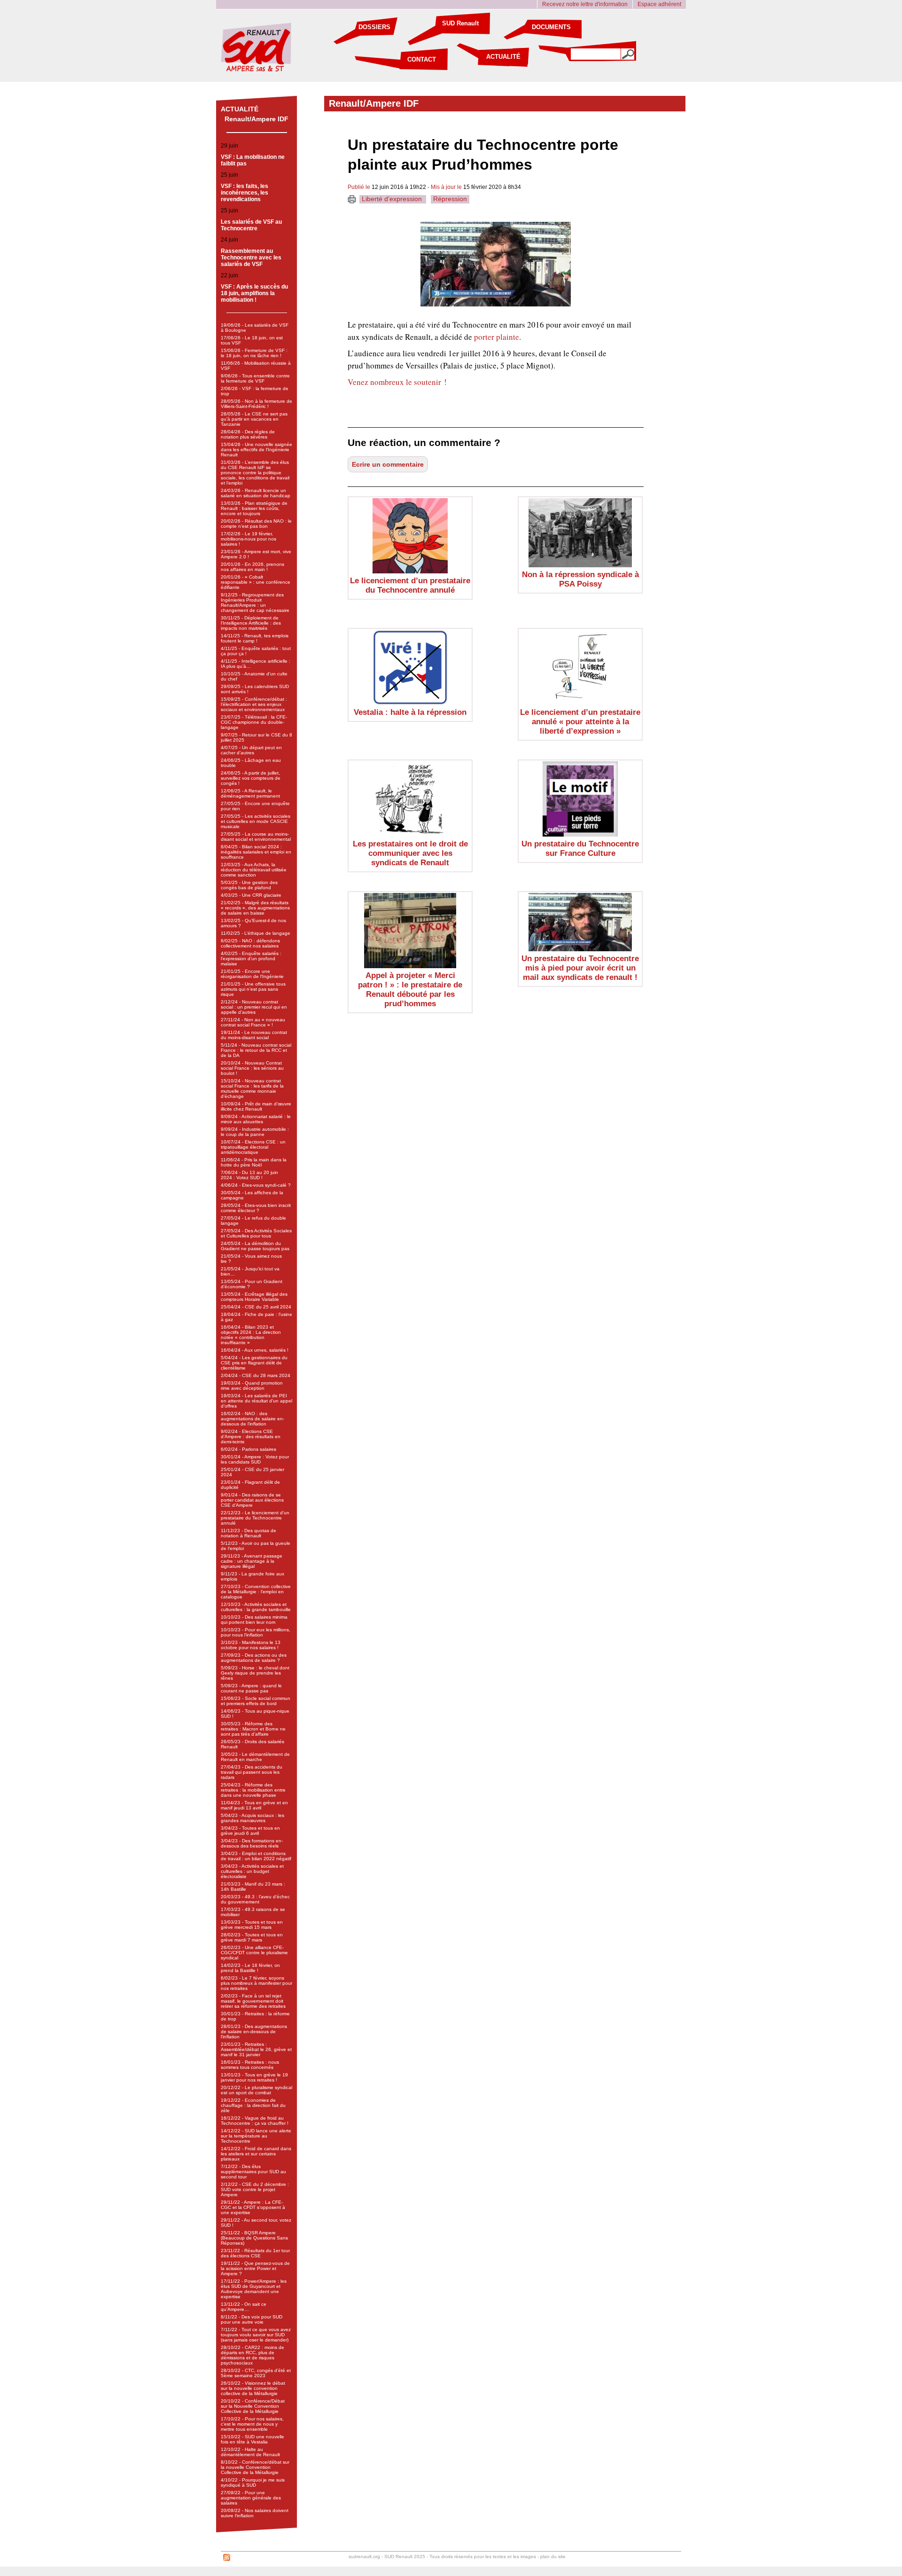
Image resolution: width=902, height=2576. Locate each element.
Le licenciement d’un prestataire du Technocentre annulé (410, 585)
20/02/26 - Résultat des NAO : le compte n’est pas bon (256, 524)
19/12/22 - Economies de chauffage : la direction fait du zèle (253, 2105)
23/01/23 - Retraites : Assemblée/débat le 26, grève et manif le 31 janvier (256, 2049)
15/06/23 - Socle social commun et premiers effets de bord (256, 1701)
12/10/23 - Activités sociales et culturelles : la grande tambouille (256, 1607)
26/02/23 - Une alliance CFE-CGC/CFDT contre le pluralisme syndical (254, 1953)
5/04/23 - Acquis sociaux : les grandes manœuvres (253, 1818)
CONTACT (422, 59)
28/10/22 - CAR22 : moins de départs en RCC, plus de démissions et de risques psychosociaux (253, 2355)
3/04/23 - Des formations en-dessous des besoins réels (252, 1843)
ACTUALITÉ (503, 57)
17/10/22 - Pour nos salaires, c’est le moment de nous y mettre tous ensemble (252, 2424)
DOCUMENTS (551, 27)
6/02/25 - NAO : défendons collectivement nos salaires (250, 943)
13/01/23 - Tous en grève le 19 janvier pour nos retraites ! (254, 2077)
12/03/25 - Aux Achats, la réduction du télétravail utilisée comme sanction (254, 870)
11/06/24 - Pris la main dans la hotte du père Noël (254, 1162)
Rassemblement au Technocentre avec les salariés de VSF (251, 258)
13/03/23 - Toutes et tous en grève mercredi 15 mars (252, 1925)
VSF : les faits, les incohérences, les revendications (245, 193)
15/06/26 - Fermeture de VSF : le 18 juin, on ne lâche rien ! (254, 353)
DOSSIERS (374, 27)
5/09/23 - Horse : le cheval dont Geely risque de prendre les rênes (255, 1673)
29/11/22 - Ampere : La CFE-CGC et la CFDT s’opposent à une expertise (253, 2207)
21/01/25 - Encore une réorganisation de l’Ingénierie (252, 974)
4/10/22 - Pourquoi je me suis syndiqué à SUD (253, 2482)
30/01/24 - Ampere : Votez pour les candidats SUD (255, 1459)
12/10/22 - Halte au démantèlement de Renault (250, 2452)
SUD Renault (460, 23)
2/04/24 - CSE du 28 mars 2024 (256, 1375)
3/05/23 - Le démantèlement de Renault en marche (255, 1757)
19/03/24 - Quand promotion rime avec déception (252, 1386)
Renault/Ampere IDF (257, 119)
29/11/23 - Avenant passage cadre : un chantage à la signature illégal (252, 1561)
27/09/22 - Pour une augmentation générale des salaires (251, 2498)
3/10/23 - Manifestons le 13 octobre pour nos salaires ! (251, 1645)
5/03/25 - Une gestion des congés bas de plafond (249, 885)
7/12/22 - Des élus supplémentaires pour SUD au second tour (253, 2172)
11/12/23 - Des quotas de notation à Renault (249, 1533)
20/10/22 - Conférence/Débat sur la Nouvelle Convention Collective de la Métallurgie (253, 2406)
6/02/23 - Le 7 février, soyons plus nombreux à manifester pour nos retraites (257, 1983)
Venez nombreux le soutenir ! (397, 382)
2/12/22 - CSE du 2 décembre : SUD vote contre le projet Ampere (255, 2189)
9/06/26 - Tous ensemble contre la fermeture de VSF (255, 378)
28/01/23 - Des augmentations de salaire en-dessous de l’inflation (254, 2032)
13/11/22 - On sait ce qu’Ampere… (244, 2307)
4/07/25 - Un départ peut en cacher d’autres (251, 750)
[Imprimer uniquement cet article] (352, 201)
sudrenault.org (364, 2556)
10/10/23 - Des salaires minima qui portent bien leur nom (254, 1620)
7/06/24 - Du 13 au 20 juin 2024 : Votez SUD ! (249, 1175)
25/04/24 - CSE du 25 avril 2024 (256, 1307)
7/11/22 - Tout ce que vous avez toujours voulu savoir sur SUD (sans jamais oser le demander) (256, 2335)
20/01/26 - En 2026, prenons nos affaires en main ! (253, 567)
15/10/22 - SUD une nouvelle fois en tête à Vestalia (253, 2439)
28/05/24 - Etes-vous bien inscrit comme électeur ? (256, 1208)
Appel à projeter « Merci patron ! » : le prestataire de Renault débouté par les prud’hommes (410, 990)
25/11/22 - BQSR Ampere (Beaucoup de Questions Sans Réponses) (254, 2238)
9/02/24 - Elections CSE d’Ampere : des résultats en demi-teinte (251, 1437)
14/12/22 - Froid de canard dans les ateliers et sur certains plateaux (256, 2154)
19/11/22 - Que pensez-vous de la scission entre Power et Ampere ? (255, 2268)
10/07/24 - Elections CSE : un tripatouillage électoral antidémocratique (253, 1147)
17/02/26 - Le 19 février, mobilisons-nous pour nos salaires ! (249, 539)
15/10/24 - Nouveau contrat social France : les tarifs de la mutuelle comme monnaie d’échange (252, 1088)
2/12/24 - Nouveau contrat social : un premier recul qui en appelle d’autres (254, 1007)
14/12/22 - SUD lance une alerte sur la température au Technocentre (256, 2136)
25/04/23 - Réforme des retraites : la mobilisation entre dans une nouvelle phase (253, 1790)
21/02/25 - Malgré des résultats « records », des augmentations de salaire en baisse (255, 908)
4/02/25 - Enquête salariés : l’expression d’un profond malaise (251, 959)
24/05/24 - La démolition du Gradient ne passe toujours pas (255, 1246)
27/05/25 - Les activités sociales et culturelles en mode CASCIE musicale (256, 821)
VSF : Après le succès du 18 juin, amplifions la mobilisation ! (254, 293)
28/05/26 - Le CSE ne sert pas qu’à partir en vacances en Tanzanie (254, 419)
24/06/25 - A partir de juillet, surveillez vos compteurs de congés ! (251, 778)
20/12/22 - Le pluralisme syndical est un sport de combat (257, 2090)
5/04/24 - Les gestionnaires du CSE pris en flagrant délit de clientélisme (254, 1363)
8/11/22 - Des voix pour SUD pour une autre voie (252, 2319)
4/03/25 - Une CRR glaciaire (251, 895)
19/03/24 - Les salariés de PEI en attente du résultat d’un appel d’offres (257, 1401)
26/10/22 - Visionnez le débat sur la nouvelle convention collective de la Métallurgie (253, 2388)
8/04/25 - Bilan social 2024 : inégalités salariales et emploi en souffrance (256, 852)
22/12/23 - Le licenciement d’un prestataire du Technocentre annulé (255, 1518)
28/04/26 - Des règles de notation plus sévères (248, 434)
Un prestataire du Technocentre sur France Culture (580, 849)
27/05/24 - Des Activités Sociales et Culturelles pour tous (256, 1233)
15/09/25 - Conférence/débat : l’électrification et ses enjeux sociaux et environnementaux (254, 704)
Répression (450, 199)
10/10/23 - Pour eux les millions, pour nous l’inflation (256, 1632)
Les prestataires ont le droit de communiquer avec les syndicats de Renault (410, 853)
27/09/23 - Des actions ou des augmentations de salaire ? (254, 1658)
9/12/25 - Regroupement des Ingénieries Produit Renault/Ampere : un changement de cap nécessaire (255, 603)
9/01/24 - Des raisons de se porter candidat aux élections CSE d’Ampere (252, 1500)
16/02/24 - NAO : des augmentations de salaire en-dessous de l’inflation (253, 1419)
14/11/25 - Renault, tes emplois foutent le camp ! (255, 638)
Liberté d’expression (393, 199)
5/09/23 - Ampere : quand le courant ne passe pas (251, 1688)
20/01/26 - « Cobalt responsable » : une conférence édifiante (256, 582)
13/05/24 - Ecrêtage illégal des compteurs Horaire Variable (254, 1297)
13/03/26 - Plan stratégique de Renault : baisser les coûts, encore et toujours (254, 508)
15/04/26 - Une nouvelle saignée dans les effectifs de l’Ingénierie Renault (257, 450)
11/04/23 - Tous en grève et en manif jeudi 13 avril (254, 1805)
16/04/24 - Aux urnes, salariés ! (255, 1350)
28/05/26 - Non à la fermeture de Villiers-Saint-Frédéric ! (257, 404)
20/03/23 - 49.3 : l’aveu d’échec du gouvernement (255, 1899)
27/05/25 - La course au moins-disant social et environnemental (256, 837)
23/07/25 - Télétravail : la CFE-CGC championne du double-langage (254, 722)
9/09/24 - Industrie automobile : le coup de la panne (255, 1132)
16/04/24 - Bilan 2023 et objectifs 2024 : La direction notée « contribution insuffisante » (251, 1335)
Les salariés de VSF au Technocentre (251, 225)
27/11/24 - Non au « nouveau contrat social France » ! (253, 1022)
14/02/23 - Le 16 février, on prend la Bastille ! (250, 1968)
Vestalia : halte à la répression (410, 712)
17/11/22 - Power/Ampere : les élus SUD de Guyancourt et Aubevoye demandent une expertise (254, 2289)
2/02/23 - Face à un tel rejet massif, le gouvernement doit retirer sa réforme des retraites (253, 2001)
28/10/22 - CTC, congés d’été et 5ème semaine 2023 (256, 2373)
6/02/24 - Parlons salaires (249, 1449)
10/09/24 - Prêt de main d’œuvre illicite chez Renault (256, 1106)
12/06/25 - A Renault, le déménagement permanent (250, 793)
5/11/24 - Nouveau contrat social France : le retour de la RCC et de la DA (256, 1050)
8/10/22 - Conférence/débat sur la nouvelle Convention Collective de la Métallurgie (255, 2467)
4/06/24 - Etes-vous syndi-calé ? (256, 1185)
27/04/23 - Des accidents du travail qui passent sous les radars (252, 1772)
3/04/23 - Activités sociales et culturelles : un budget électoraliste (252, 1871)
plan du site (553, 2556)
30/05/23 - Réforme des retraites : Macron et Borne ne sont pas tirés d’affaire (253, 1729)
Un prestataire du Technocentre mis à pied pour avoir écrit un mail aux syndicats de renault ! (580, 968)
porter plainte (497, 337)
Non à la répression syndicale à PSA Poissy (580, 579)
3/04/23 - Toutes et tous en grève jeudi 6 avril (250, 1831)
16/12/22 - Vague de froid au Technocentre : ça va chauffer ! (255, 2121)
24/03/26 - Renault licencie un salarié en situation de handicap (256, 493)
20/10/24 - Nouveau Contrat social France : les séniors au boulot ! (252, 1068)
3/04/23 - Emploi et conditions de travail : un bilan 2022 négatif (256, 1856)
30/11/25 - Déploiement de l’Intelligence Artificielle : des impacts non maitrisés (251, 623)
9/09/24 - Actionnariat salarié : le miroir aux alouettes (256, 1119)
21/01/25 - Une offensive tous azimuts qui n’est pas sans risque (253, 989)
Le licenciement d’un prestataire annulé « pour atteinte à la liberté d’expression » (580, 722)
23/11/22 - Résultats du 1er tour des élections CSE (255, 2253)
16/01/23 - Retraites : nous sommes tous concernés (250, 2065)
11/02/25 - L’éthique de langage (256, 933)
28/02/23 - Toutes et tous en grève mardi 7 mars (252, 1937)
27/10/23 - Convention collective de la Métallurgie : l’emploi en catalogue (256, 1592)
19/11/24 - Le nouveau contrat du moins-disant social (254, 1035)
